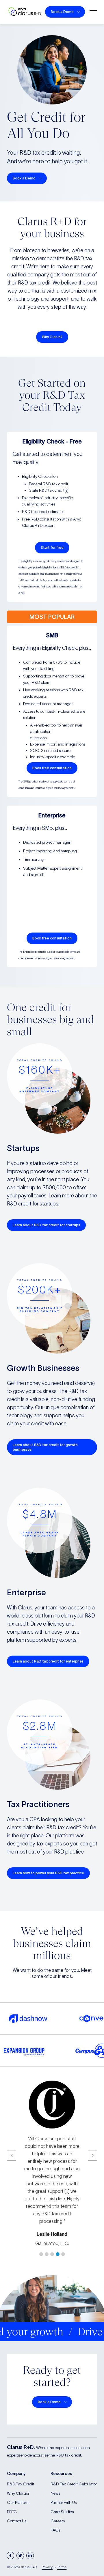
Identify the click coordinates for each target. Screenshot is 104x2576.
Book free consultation (52, 768)
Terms (62, 2567)
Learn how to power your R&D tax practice (48, 1873)
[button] (41, 2254)
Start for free (52, 547)
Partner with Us (64, 2502)
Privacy (47, 2567)
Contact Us (17, 2521)
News (55, 2493)
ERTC (12, 2512)
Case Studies (62, 2512)
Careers (58, 2521)
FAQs (55, 2530)
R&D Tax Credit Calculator (74, 2484)
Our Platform (18, 2502)
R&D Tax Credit (21, 2484)
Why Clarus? (52, 337)
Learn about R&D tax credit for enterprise (48, 1661)
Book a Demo (62, 12)
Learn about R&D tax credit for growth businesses (45, 1447)
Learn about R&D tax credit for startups (46, 1225)
